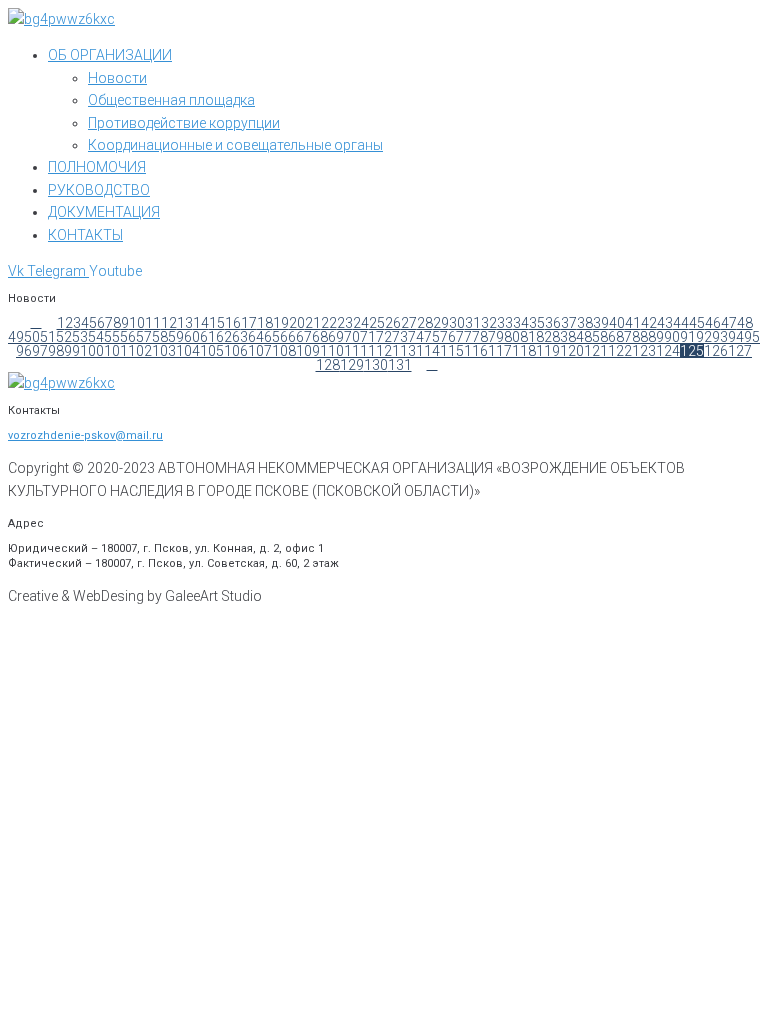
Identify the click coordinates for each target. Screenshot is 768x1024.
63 (240, 337)
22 (329, 323)
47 (729, 323)
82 (544, 337)
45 (697, 323)
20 (297, 323)
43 (665, 323)
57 (144, 337)
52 (64, 337)
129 (352, 365)
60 (192, 337)
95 (752, 337)
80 (512, 337)
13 (185, 323)
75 (432, 337)
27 (409, 323)
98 (56, 351)
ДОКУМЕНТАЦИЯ (104, 212)
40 (617, 323)
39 (601, 323)
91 (688, 337)
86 (608, 337)
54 (96, 337)
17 (249, 323)
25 (377, 323)
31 (473, 323)
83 (560, 337)
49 (16, 337)
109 (308, 351)
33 (505, 323)
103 (164, 351)
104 (188, 351)
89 (656, 337)
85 (592, 337)
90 (672, 337)
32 (489, 323)
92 (704, 337)
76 (448, 337)
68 (320, 337)
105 (212, 351)
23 (345, 323)
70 (352, 337)
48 (745, 323)
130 (376, 365)
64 (256, 337)
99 (72, 351)
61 (208, 337)
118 (524, 351)
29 (441, 323)
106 (236, 351)
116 (476, 351)
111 (356, 351)
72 (384, 337)
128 (328, 365)
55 (112, 337)
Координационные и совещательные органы (235, 145)
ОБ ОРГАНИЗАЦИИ (110, 55)
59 (176, 337)
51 (48, 337)
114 (428, 351)
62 (224, 337)
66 (288, 337)
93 (720, 337)
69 (336, 337)
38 (585, 323)
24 (361, 323)
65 (272, 337)
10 (137, 323)
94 (736, 337)
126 (716, 351)
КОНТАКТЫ (85, 235)
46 (713, 323)
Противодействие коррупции (184, 123)
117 (500, 351)
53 (80, 337)
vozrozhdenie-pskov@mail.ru (85, 435)
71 (368, 337)
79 (496, 337)
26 (393, 323)
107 (260, 351)
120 (572, 351)
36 (553, 323)
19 (281, 323)
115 (452, 351)
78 (480, 337)
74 (416, 337)
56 (128, 337)
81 (528, 337)
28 (425, 323)
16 (233, 323)
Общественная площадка (171, 100)
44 (681, 323)
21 (313, 323)
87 (624, 337)
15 (217, 323)
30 (457, 323)
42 (649, 323)
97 (40, 351)
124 (668, 351)
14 (201, 323)
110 (332, 351)
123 (644, 351)
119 (548, 351)
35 (537, 323)
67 (304, 337)
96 (24, 351)
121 (596, 351)
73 (400, 337)
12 (169, 323)
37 (569, 323)
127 (740, 351)
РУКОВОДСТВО (99, 190)
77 (464, 337)
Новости (117, 78)
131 (400, 365)
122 (620, 351)
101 (116, 351)
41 (633, 323)
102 (140, 351)
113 (404, 351)
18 (265, 323)
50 (32, 337)
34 (521, 323)
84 (576, 337)
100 (92, 351)
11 (153, 323)
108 (284, 351)
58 (160, 337)
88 (640, 337)
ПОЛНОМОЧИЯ (97, 167)
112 (380, 351)
